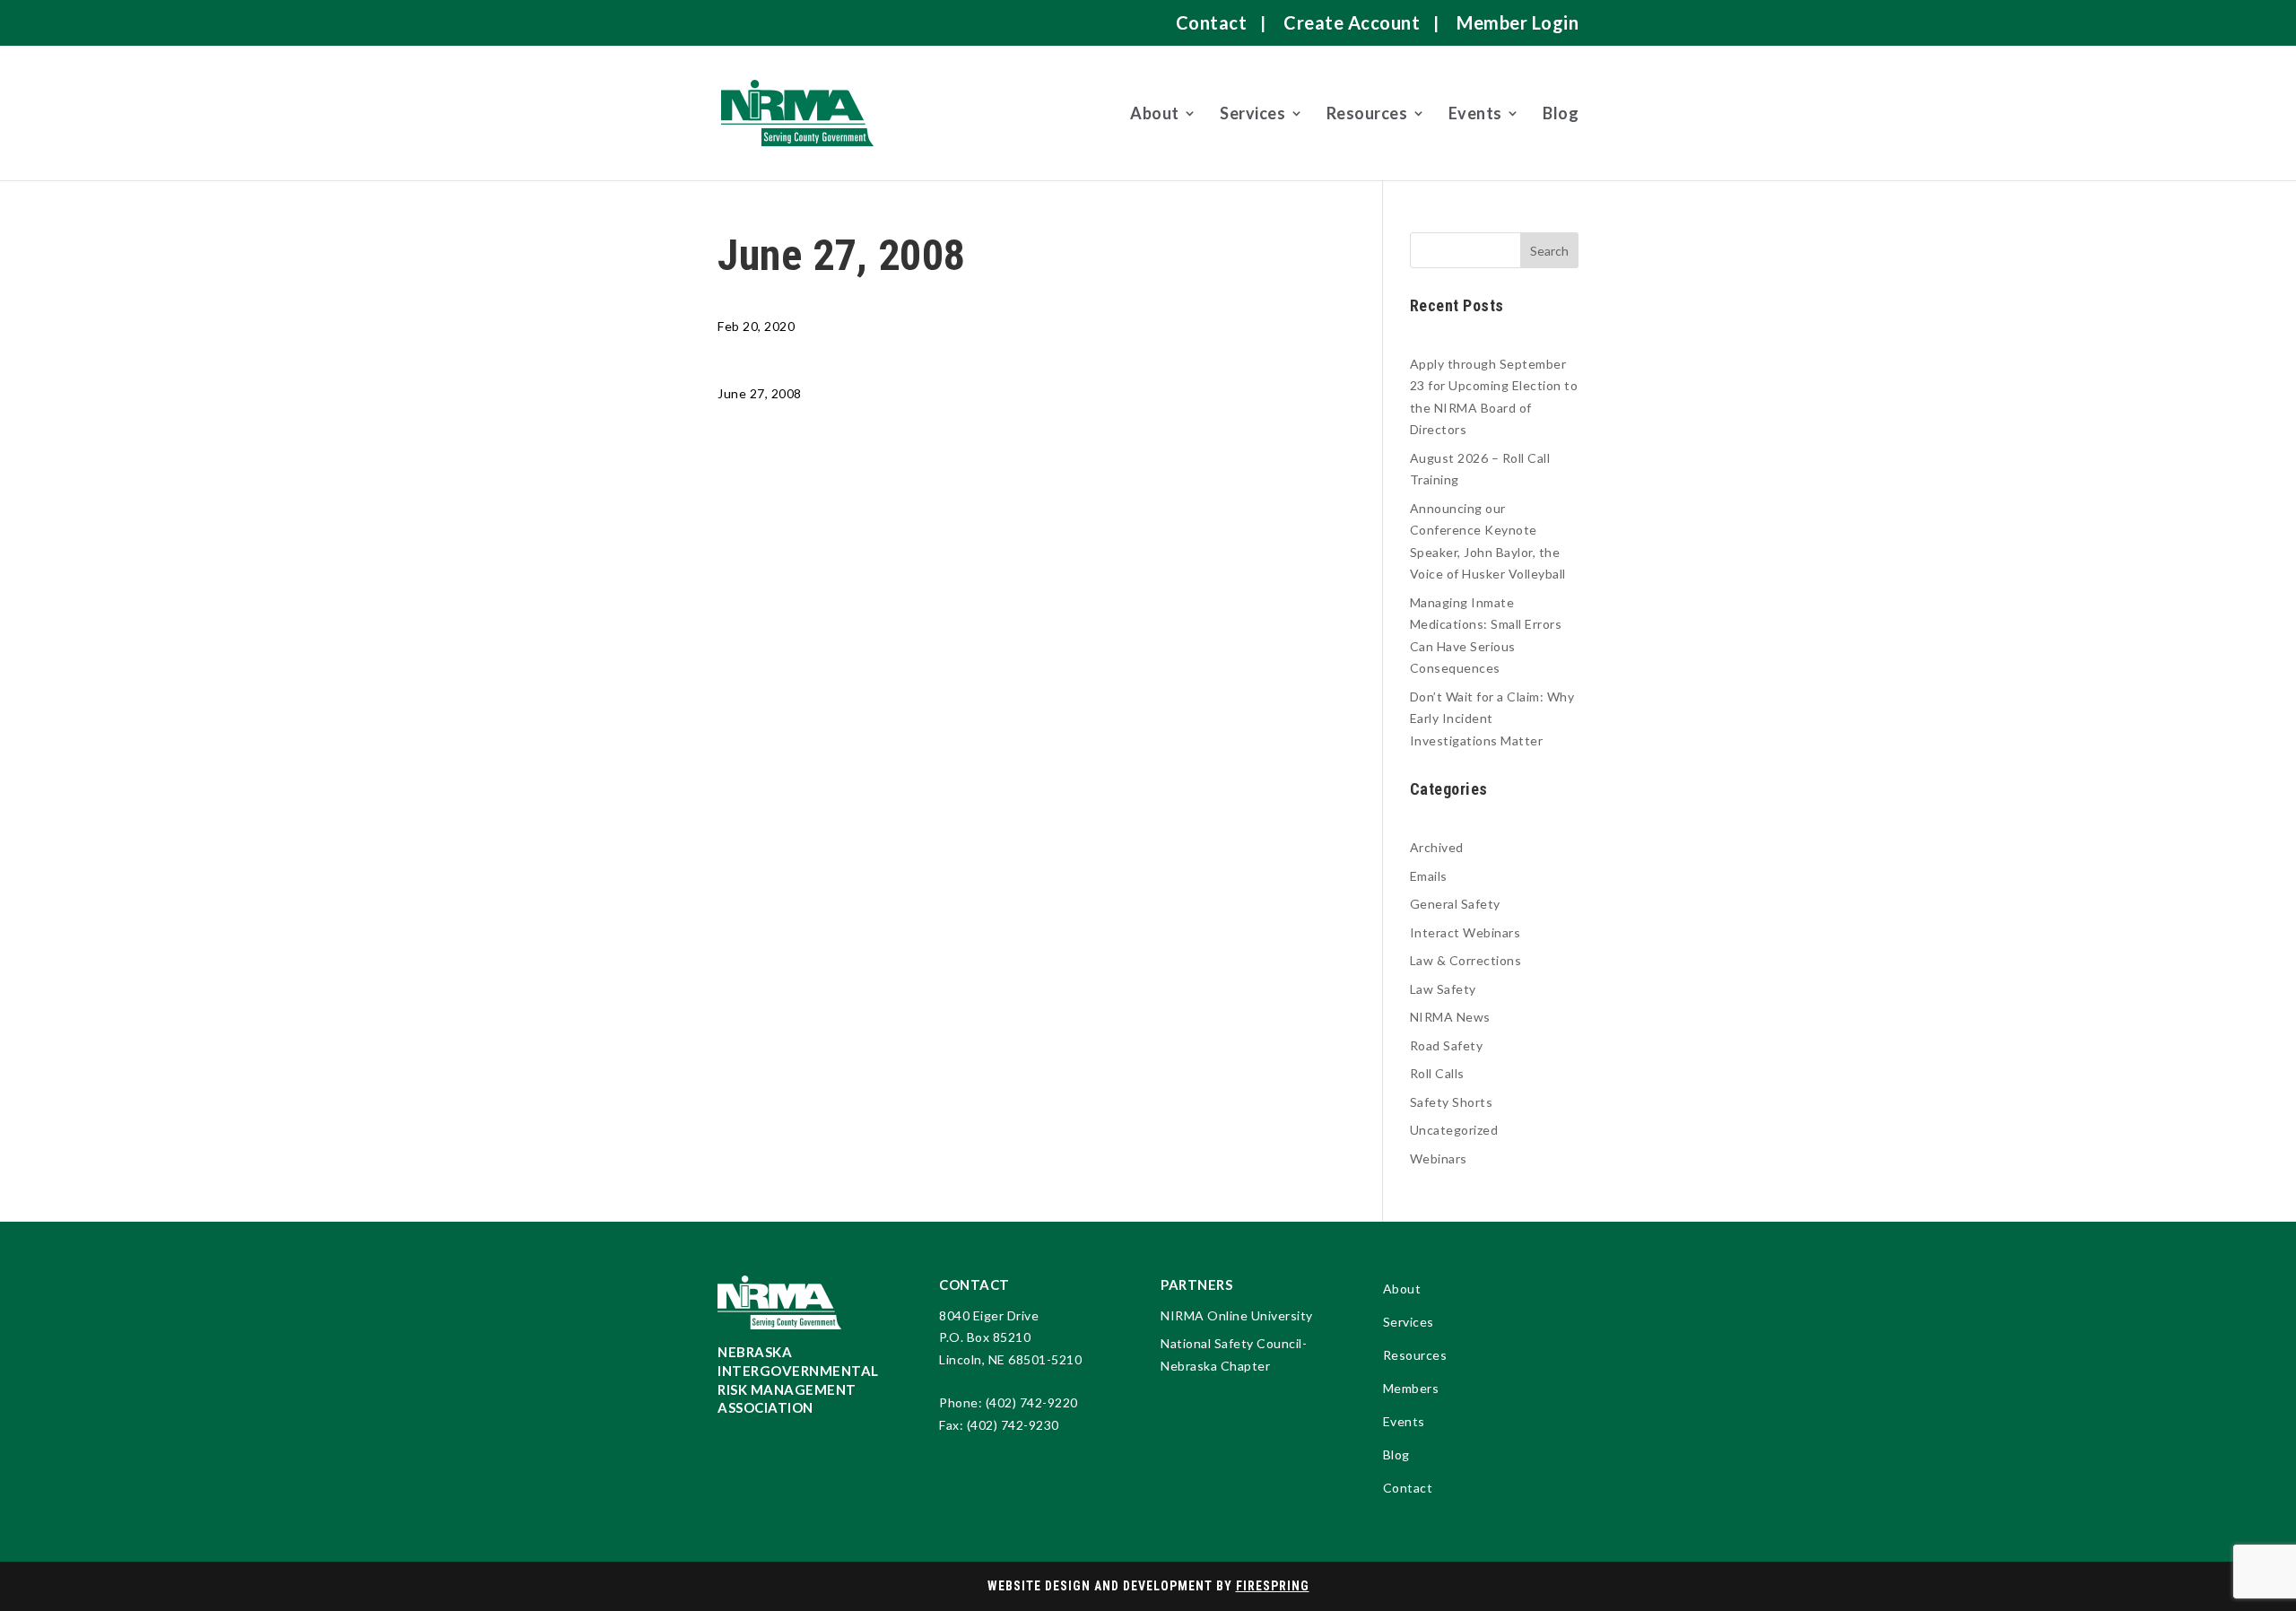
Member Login (1518, 22)
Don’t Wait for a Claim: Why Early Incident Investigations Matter (1492, 718)
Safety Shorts (1452, 1102)
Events (1475, 113)
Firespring (1273, 1586)
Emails (1429, 876)
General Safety (1455, 904)
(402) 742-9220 (1032, 1402)
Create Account (1352, 22)
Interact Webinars (1465, 932)
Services (1252, 113)
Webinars (1439, 1158)
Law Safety (1443, 989)
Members (1411, 1389)
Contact (1212, 22)
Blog (1561, 113)
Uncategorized (1454, 1130)
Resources (1367, 113)
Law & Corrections (1466, 960)
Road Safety (1447, 1045)
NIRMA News (1450, 1017)
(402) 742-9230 (1013, 1425)
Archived (1437, 847)
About (1155, 113)
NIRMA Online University (1237, 1315)
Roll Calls (1437, 1073)
